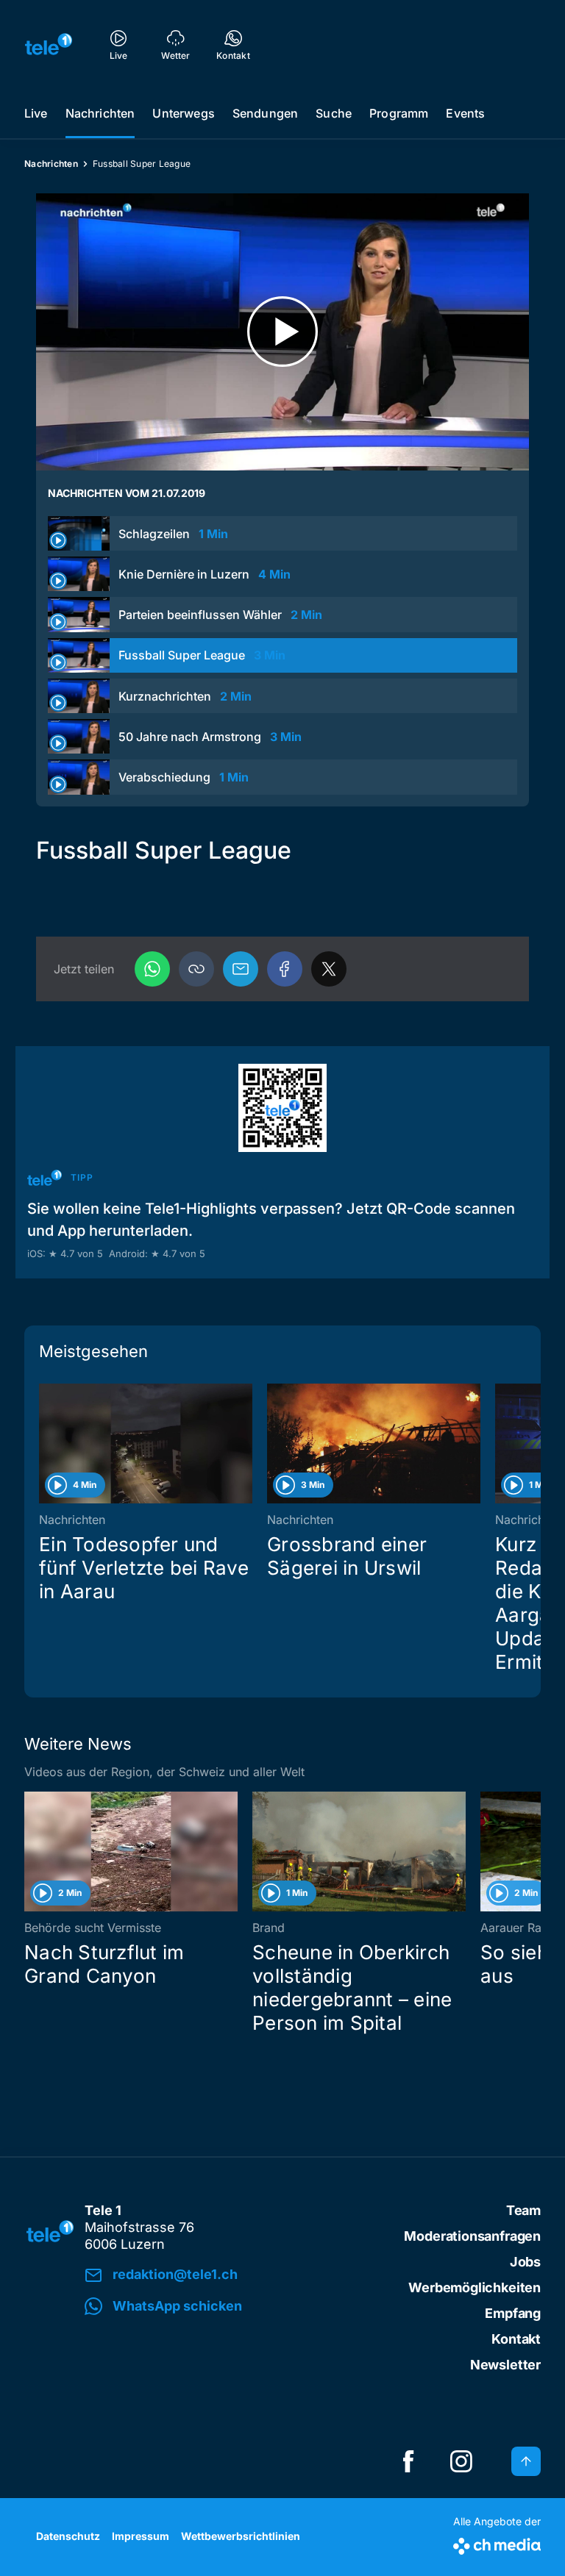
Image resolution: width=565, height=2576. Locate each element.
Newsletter (505, 2365)
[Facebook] (285, 969)
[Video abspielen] (282, 332)
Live (36, 113)
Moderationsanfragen (472, 2236)
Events (465, 113)
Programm (399, 113)
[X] (329, 969)
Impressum (141, 2536)
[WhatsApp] (152, 969)
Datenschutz (68, 2536)
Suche (334, 113)
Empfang (513, 2313)
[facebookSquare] (408, 2461)
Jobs (525, 2262)
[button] (196, 969)
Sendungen (265, 113)
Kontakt (516, 2339)
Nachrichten (100, 113)
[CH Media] (497, 2543)
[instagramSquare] (461, 2461)
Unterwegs (183, 113)
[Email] (241, 969)
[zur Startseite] (49, 44)
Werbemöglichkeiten (475, 2287)
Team (523, 2210)
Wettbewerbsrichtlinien (241, 2536)
